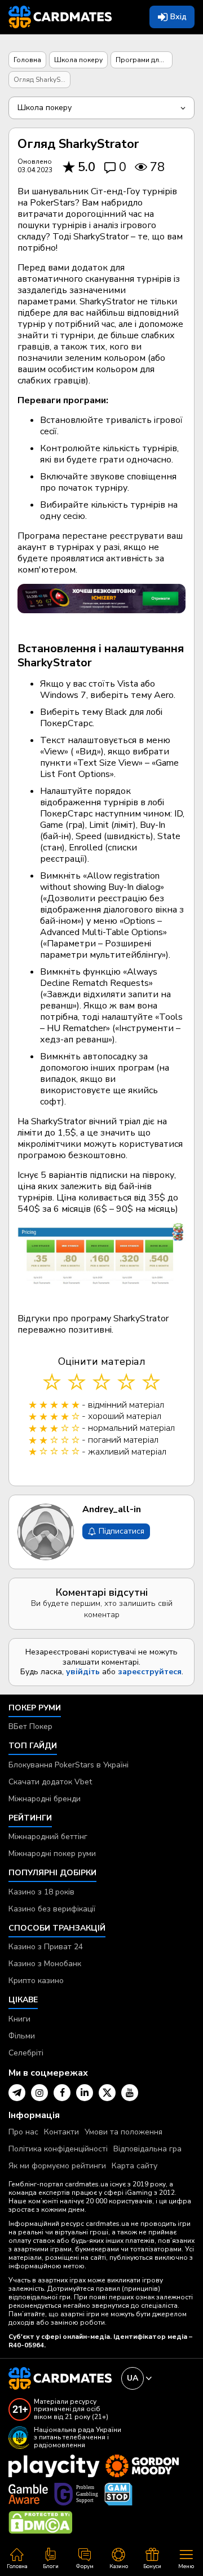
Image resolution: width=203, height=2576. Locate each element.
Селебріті (26, 2053)
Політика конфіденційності (58, 2149)
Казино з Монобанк (45, 1964)
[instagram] (39, 2093)
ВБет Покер (30, 1726)
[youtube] (130, 2093)
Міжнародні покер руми (52, 1854)
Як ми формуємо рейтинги (57, 2166)
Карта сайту (134, 2166)
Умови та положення (123, 2132)
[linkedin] (85, 2093)
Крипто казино (36, 1981)
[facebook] (62, 2093)
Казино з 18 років (41, 1892)
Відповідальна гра (147, 2149)
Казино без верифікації (52, 1909)
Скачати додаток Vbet (50, 1782)
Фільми (22, 2036)
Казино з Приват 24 (46, 1947)
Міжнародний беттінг (48, 1837)
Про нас (23, 2132)
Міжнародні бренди (45, 1799)
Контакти (61, 2132)
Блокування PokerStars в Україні (69, 1765)
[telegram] (17, 2093)
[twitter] (107, 2093)
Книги (19, 2019)
